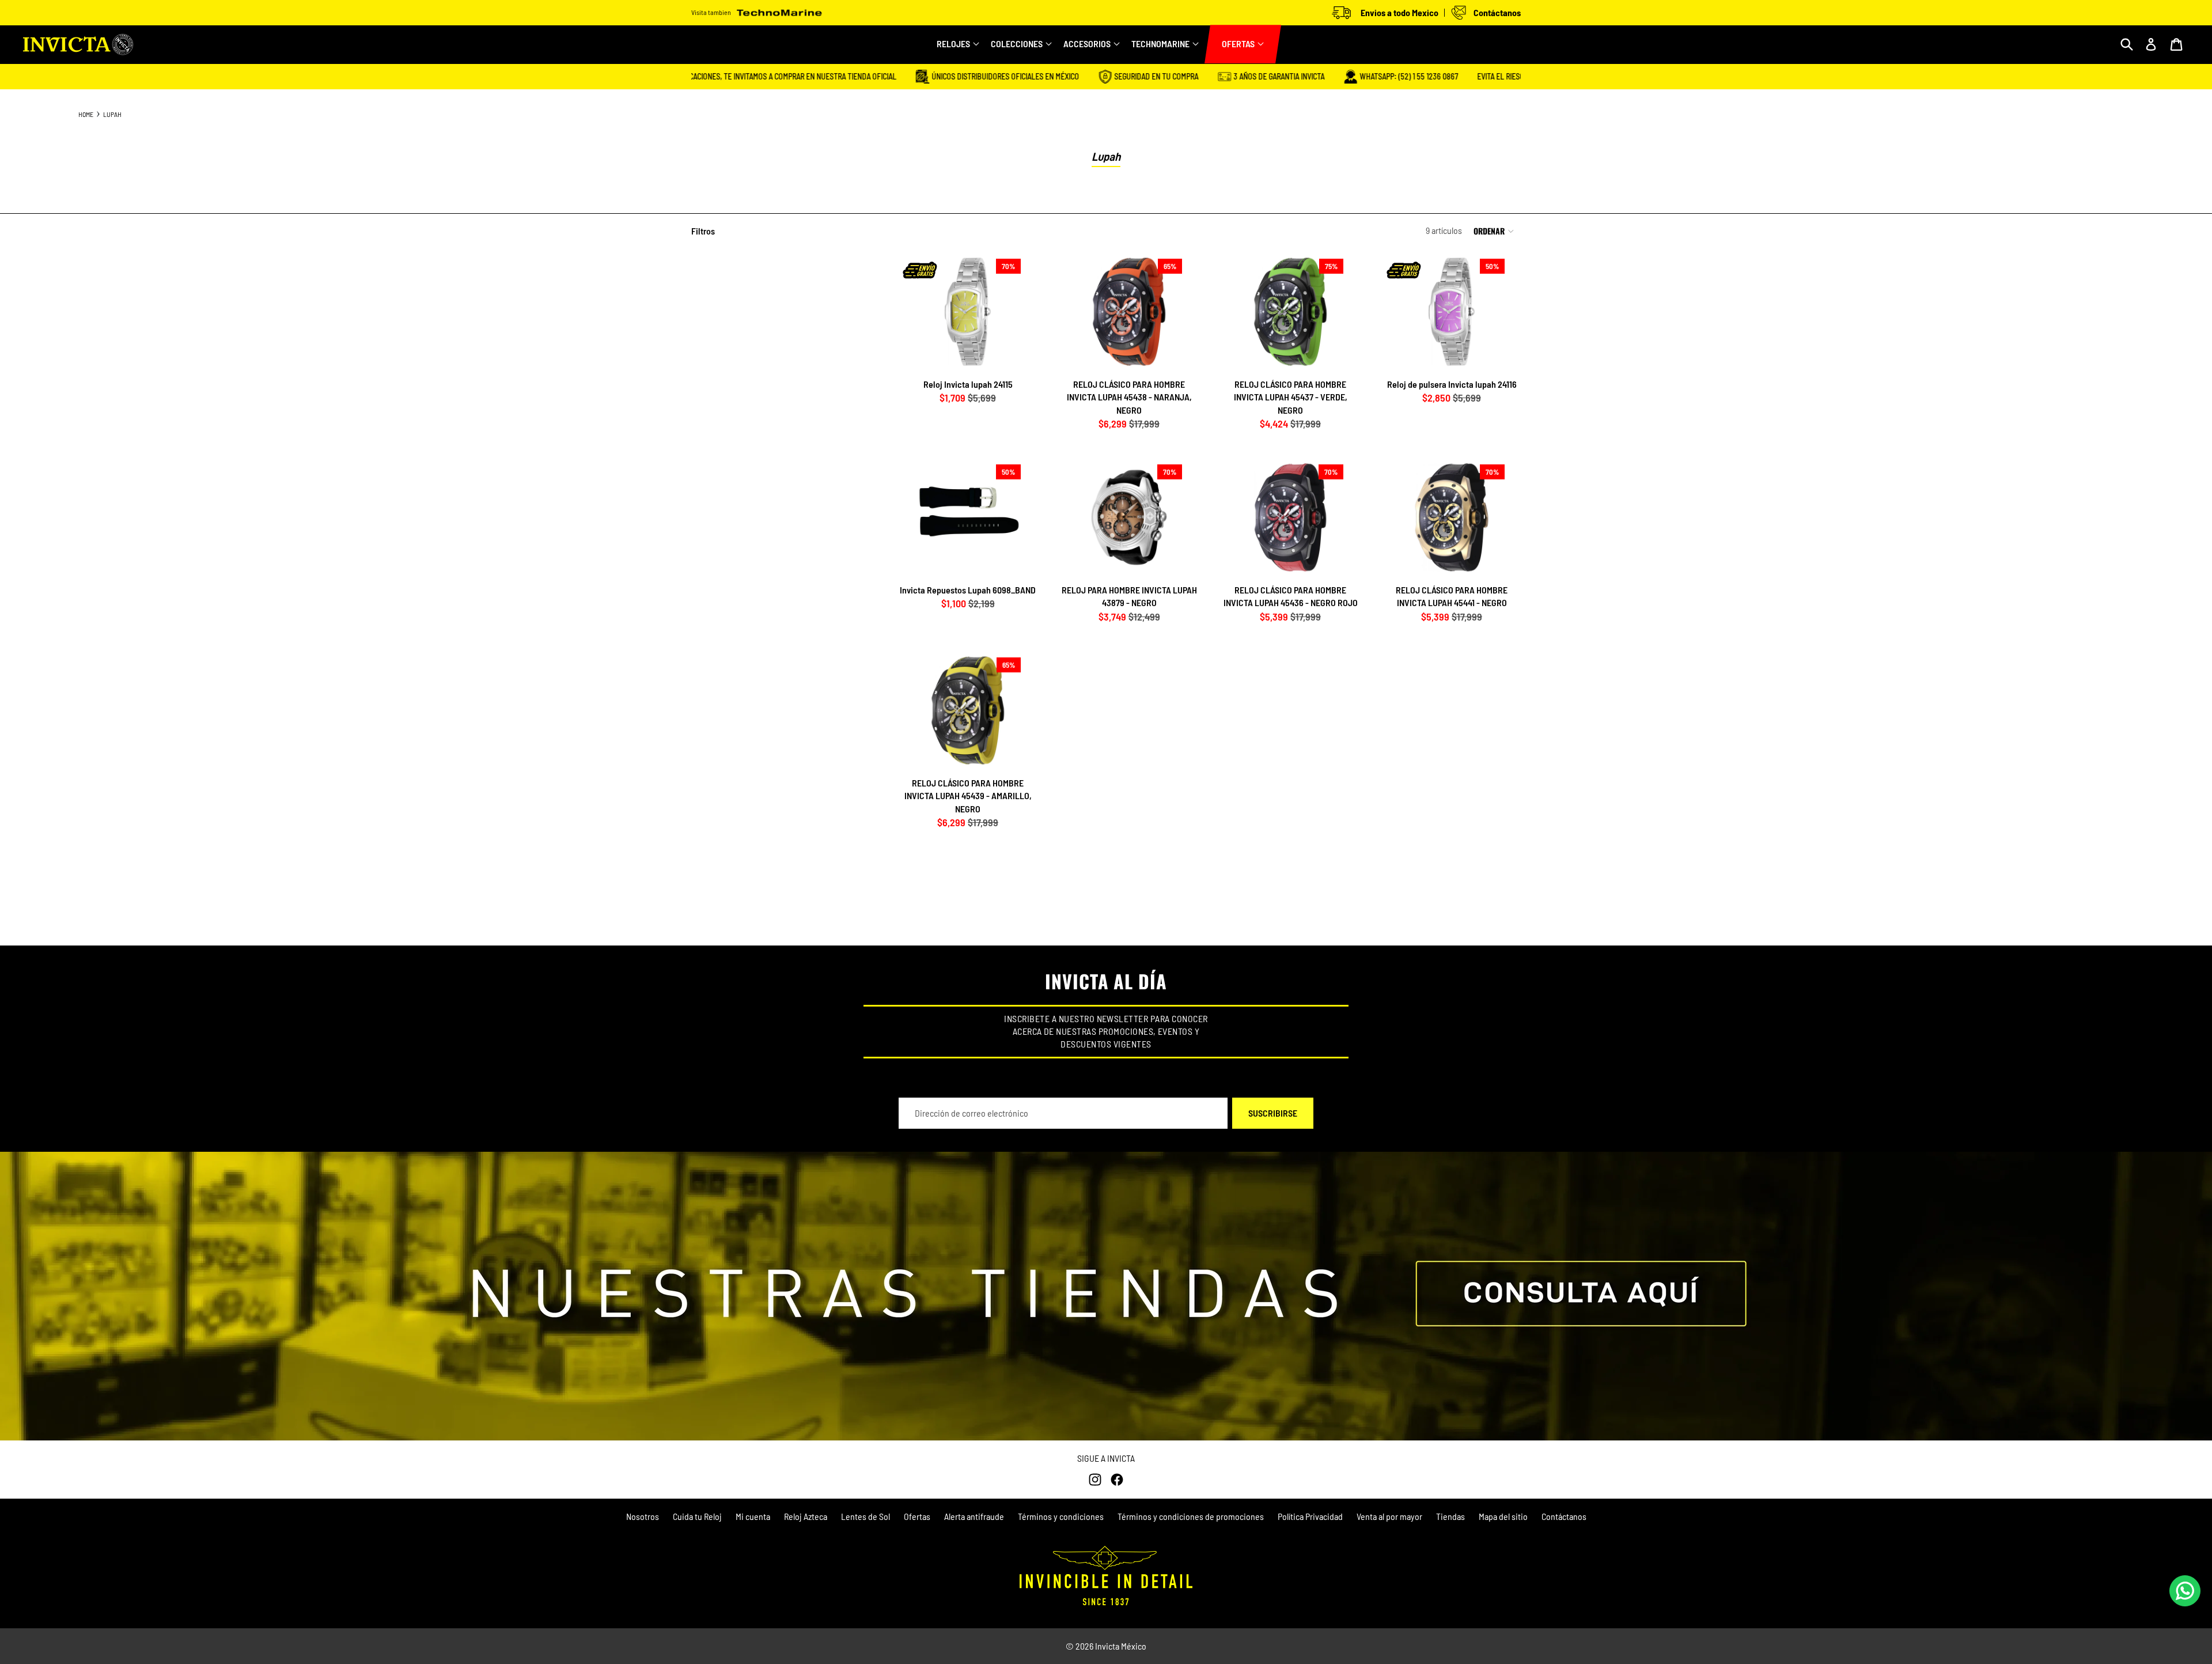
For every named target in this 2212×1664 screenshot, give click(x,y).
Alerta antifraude (974, 1516)
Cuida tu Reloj (697, 1516)
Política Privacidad (1310, 1516)
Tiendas (1450, 1516)
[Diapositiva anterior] (918, 312)
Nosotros (643, 1516)
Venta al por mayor (1389, 1516)
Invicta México (1121, 1646)
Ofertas (917, 1516)
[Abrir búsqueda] (2127, 44)
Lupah (112, 114)
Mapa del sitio (1503, 1516)
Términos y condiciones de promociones (1191, 1516)
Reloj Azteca (806, 1516)
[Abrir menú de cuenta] (2151, 44)
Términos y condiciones (1061, 1516)
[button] (1497, 231)
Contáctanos (1564, 1516)
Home (86, 114)
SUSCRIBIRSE (1273, 1113)
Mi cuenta (753, 1516)
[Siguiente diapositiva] (1018, 312)
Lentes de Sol (866, 1516)
